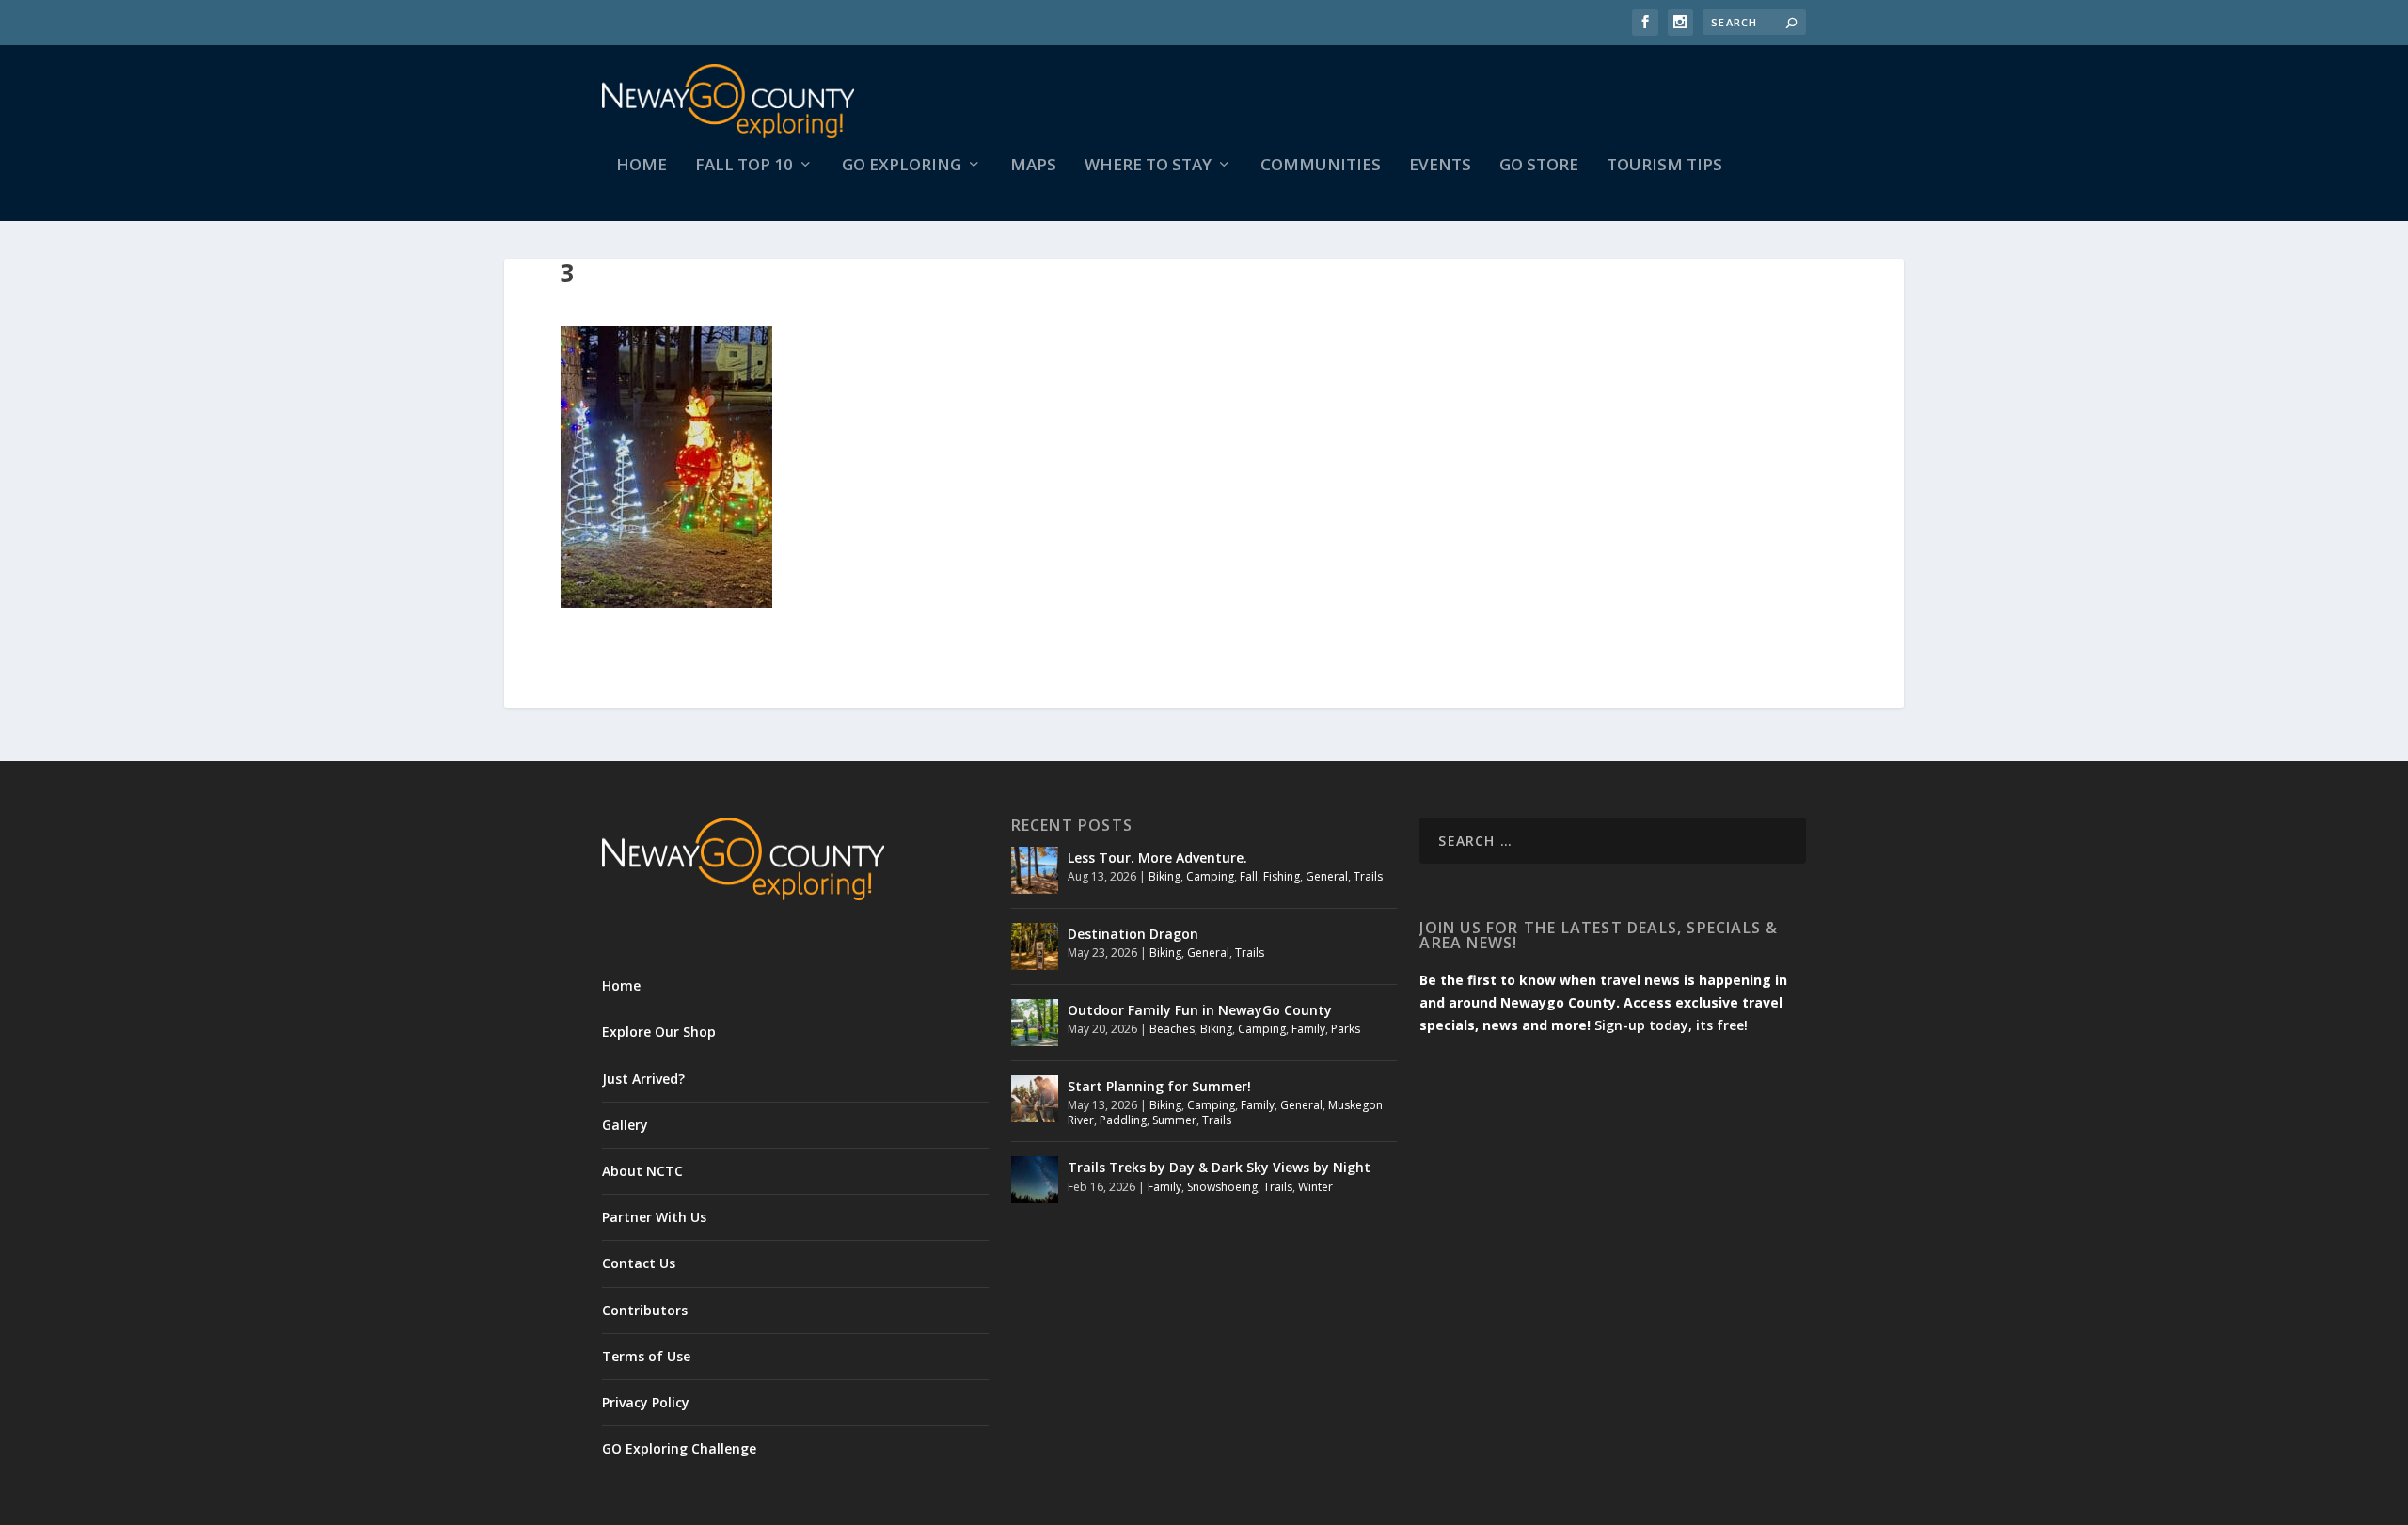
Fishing (1282, 876)
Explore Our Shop (659, 1032)
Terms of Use (646, 1356)
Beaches (1172, 1029)
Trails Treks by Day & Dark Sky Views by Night (1219, 1167)
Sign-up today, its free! (1671, 1025)
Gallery (625, 1125)
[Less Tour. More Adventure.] (1035, 870)
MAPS (1033, 166)
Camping (1210, 876)
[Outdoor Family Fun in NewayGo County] (1035, 1023)
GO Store (1539, 166)
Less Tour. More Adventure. (1157, 858)
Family (1308, 1029)
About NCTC (642, 1171)
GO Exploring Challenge (679, 1448)
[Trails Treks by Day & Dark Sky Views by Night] (1035, 1180)
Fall (1249, 876)
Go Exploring (902, 166)
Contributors (645, 1310)
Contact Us (639, 1263)
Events (1440, 166)
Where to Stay (1148, 166)
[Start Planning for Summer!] (1035, 1099)
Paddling (1123, 1120)
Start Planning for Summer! (1159, 1086)
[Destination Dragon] (1035, 946)
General (1327, 876)
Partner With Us (654, 1217)
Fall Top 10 (744, 166)
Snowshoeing (1222, 1187)
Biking (1164, 876)
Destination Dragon (1133, 934)
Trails (1368, 876)
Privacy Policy (646, 1402)
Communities (1321, 166)
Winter (1315, 1187)
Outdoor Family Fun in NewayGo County (1200, 1010)
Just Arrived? (643, 1079)
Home (642, 166)
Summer (1174, 1120)
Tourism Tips (1664, 166)
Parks (1346, 1029)
